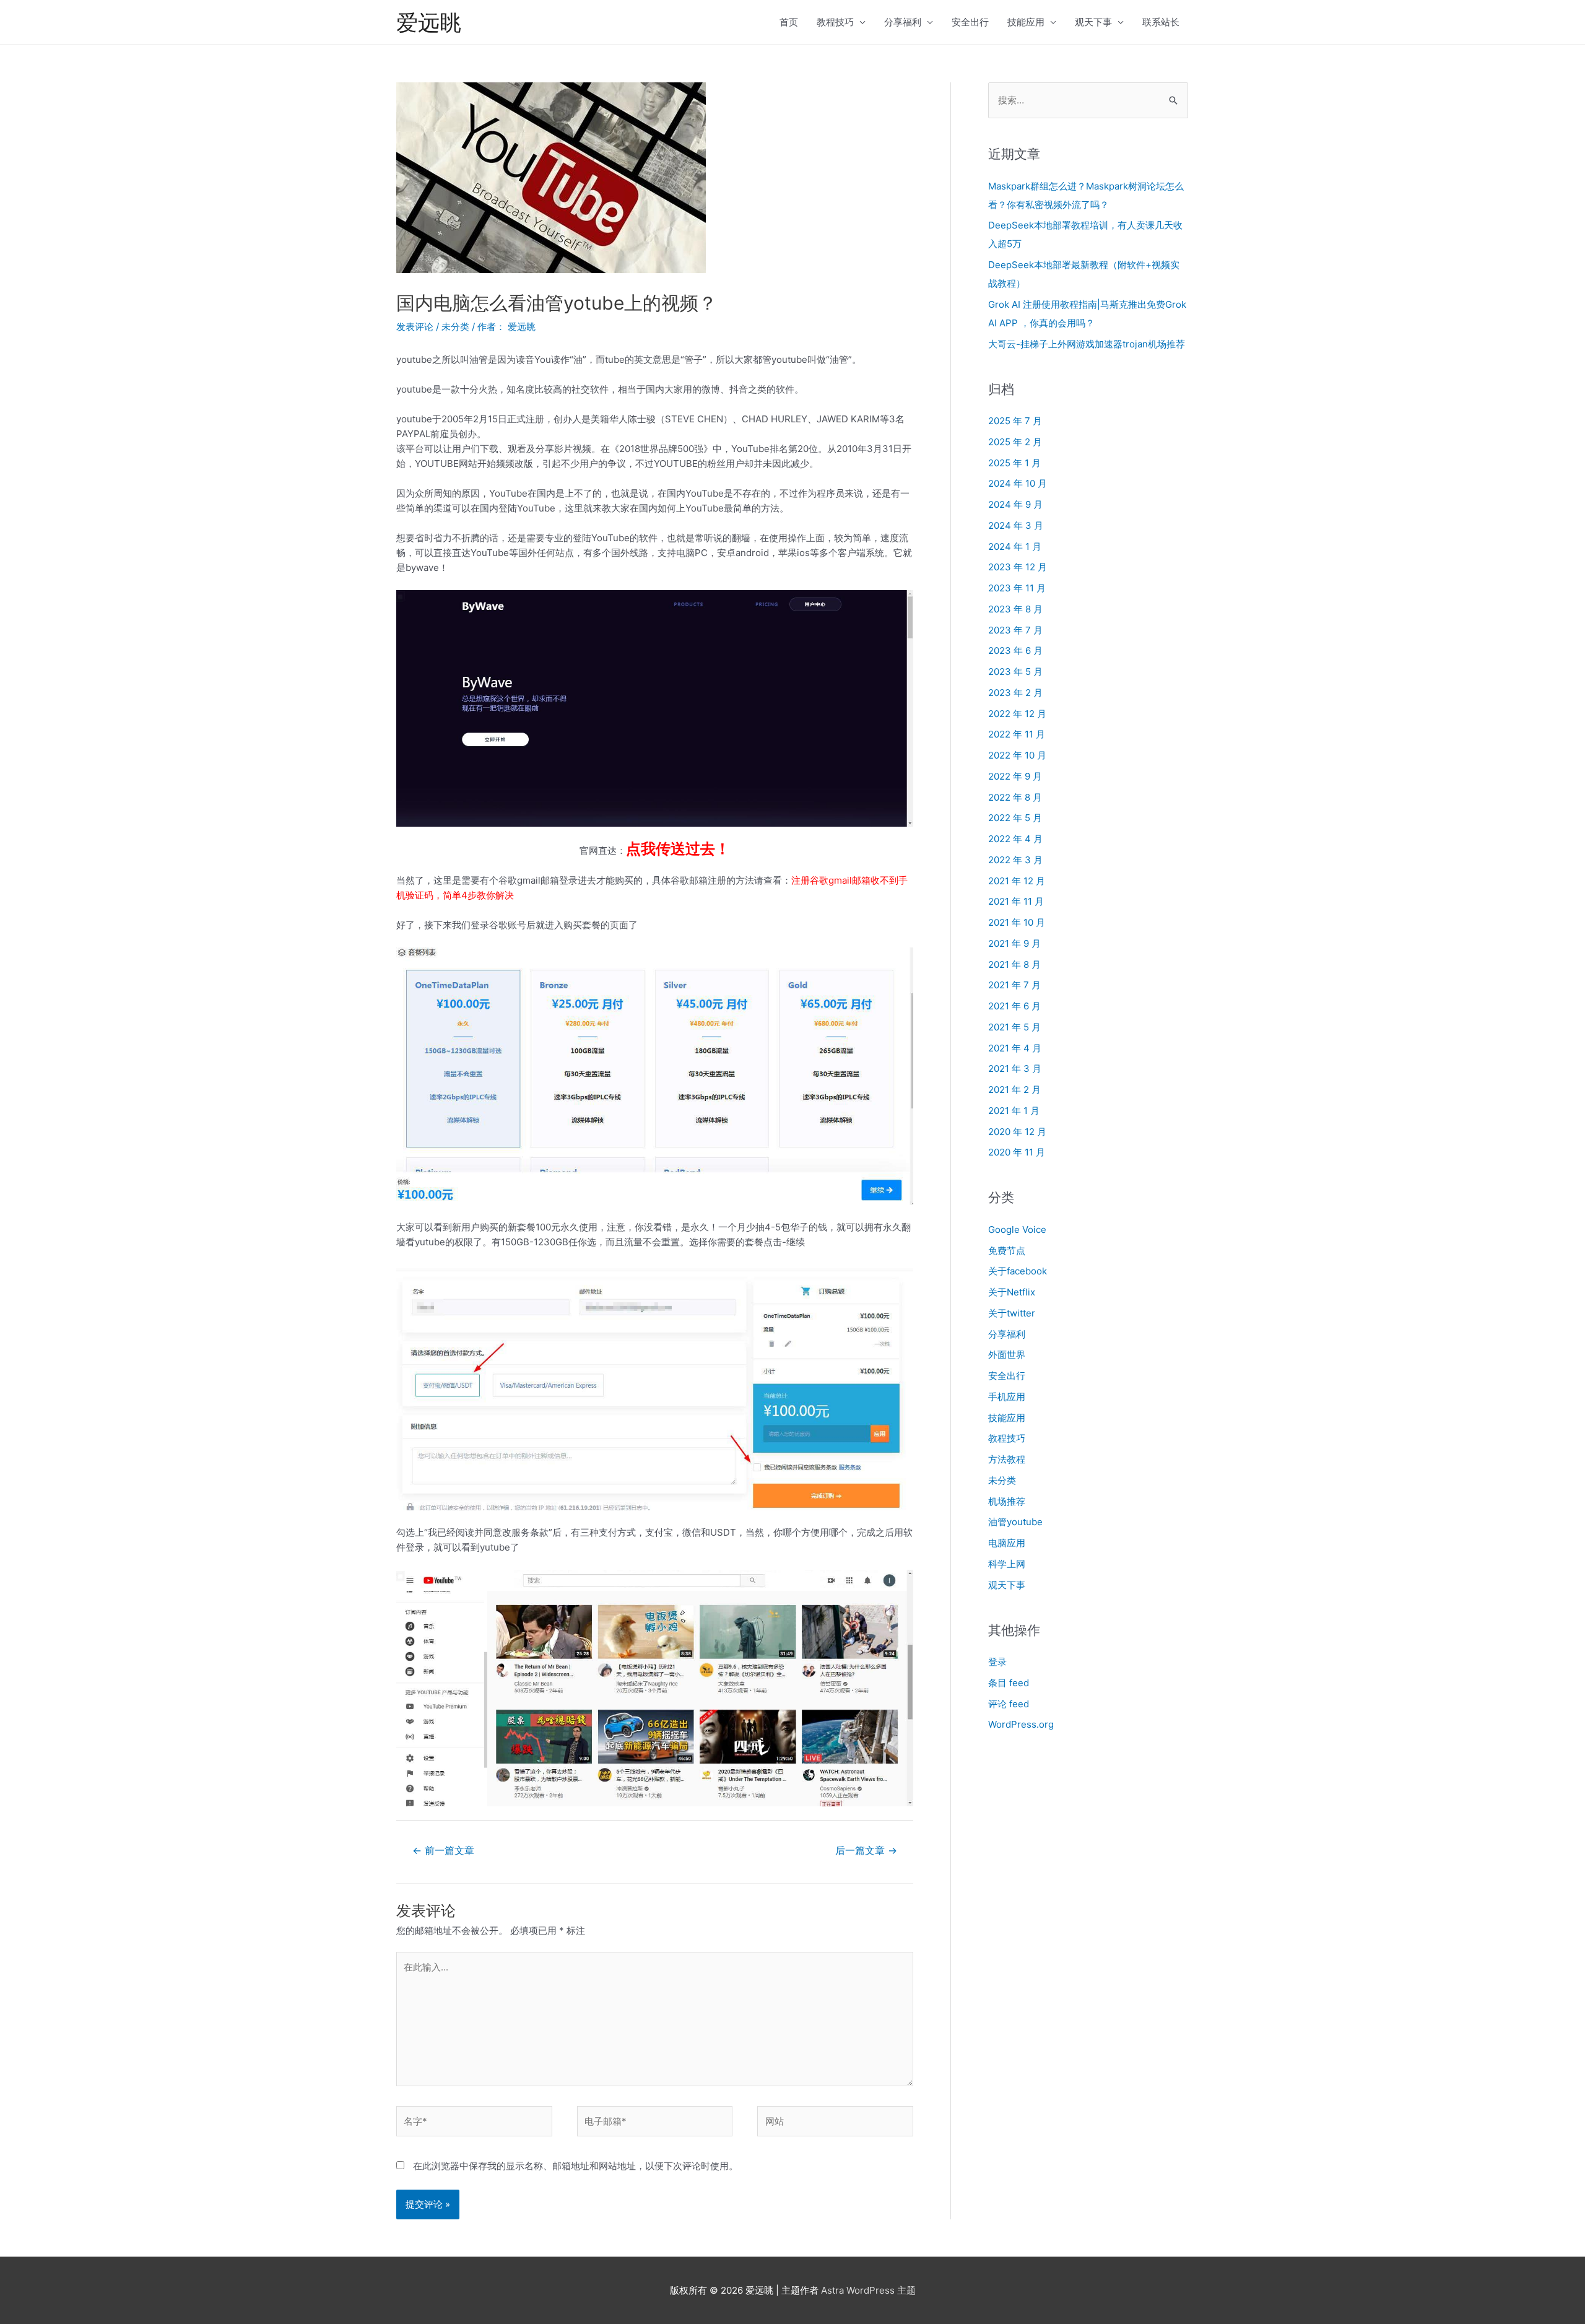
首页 (789, 22)
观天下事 (1093, 22)
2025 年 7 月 (1015, 421)
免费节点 (1007, 1251)
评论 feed (1009, 1704)
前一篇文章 (443, 1851)
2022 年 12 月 (1017, 714)
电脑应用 (1007, 1543)
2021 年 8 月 (1014, 964)
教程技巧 (835, 22)
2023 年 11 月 (1017, 588)
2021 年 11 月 (1016, 901)
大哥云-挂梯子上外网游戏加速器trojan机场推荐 (1087, 344)
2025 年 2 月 (1015, 442)
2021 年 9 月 (1014, 943)
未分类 (455, 327)
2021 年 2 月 (1014, 1090)
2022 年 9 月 (1015, 776)
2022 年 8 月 (1015, 797)
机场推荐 (1007, 1501)
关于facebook (1018, 1271)
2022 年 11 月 (1017, 734)
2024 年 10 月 (1018, 483)
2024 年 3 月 (1016, 525)
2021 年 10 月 (1017, 922)
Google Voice (1017, 1229)
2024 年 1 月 (1015, 546)
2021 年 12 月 (1017, 881)
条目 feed (1009, 1683)
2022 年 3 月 (1015, 860)
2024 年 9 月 (1015, 504)
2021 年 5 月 (1014, 1027)
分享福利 (903, 22)
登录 (997, 1662)
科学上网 (1007, 1564)
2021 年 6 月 (1014, 1006)
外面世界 (1007, 1355)
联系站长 (1161, 22)
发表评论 (415, 327)
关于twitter (1012, 1313)
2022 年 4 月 (1015, 839)
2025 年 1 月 (1014, 463)
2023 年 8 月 (1015, 609)
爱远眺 (429, 22)
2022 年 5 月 (1015, 818)
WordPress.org (1021, 1724)
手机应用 (1007, 1397)
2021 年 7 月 (1014, 985)
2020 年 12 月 (1017, 1132)
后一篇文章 (866, 1851)
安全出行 (970, 22)
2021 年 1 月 (1014, 1111)
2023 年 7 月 (1015, 630)
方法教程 (1007, 1459)
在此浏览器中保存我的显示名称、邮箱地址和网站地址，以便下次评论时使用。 (575, 2166)
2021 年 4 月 (1015, 1048)
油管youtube (1015, 1522)
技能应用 (1026, 22)
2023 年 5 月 (1015, 672)
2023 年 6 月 (1015, 651)
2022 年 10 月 (1017, 755)
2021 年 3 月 (1015, 1068)
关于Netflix (1012, 1292)
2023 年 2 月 (1015, 693)
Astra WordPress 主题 (868, 2290)
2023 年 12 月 (1018, 567)
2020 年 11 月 (1017, 1152)
